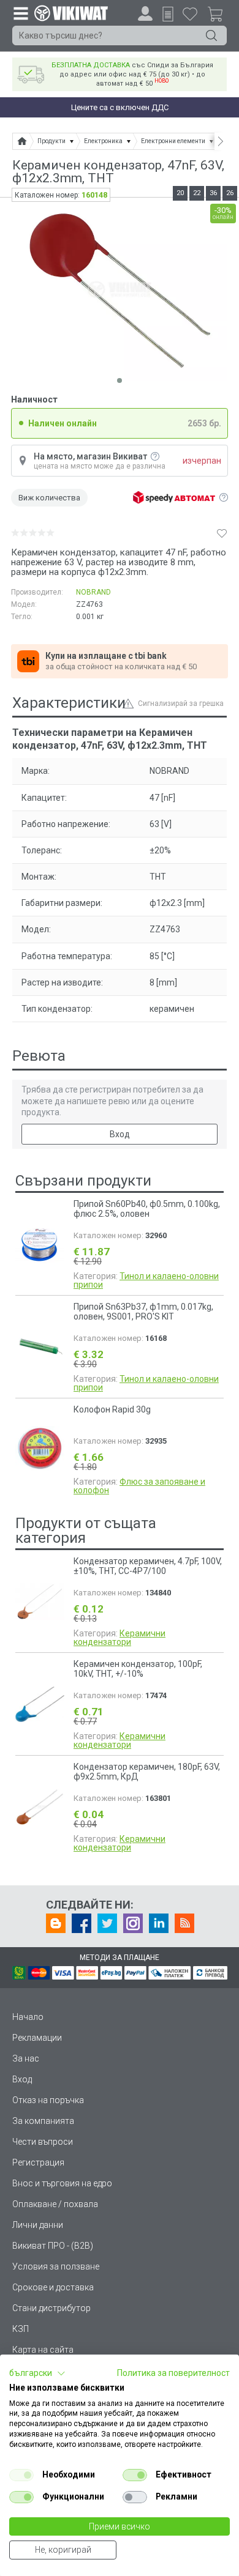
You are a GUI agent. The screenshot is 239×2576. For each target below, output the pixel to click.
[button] (37, 2374)
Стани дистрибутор (51, 2308)
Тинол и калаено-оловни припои (146, 1280)
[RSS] (184, 1923)
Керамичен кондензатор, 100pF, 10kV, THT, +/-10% (138, 1669)
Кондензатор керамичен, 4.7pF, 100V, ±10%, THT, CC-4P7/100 (148, 1566)
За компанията (43, 2121)
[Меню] (20, 13)
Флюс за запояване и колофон (139, 1486)
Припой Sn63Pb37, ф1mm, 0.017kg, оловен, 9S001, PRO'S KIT (143, 1312)
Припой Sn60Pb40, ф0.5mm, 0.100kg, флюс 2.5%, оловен (147, 1209)
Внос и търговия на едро (62, 2183)
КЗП (21, 2329)
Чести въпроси (43, 2142)
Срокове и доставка (53, 2287)
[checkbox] (21, 2475)
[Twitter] (107, 1923)
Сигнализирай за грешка (181, 703)
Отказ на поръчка (48, 2100)
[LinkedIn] (159, 1923)
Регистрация (38, 2162)
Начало (28, 2017)
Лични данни (38, 2225)
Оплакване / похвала (55, 2204)
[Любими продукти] (190, 13)
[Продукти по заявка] (168, 14)
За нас (26, 2058)
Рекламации (37, 2038)
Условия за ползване (56, 2266)
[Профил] (145, 13)
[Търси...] (211, 35)
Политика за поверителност (173, 2373)
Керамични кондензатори (120, 1638)
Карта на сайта (43, 2350)
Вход (120, 1134)
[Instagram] (133, 1923)
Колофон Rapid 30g (112, 1409)
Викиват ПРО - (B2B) (53, 2246)
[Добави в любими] (222, 533)
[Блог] (56, 1923)
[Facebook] (82, 1923)
